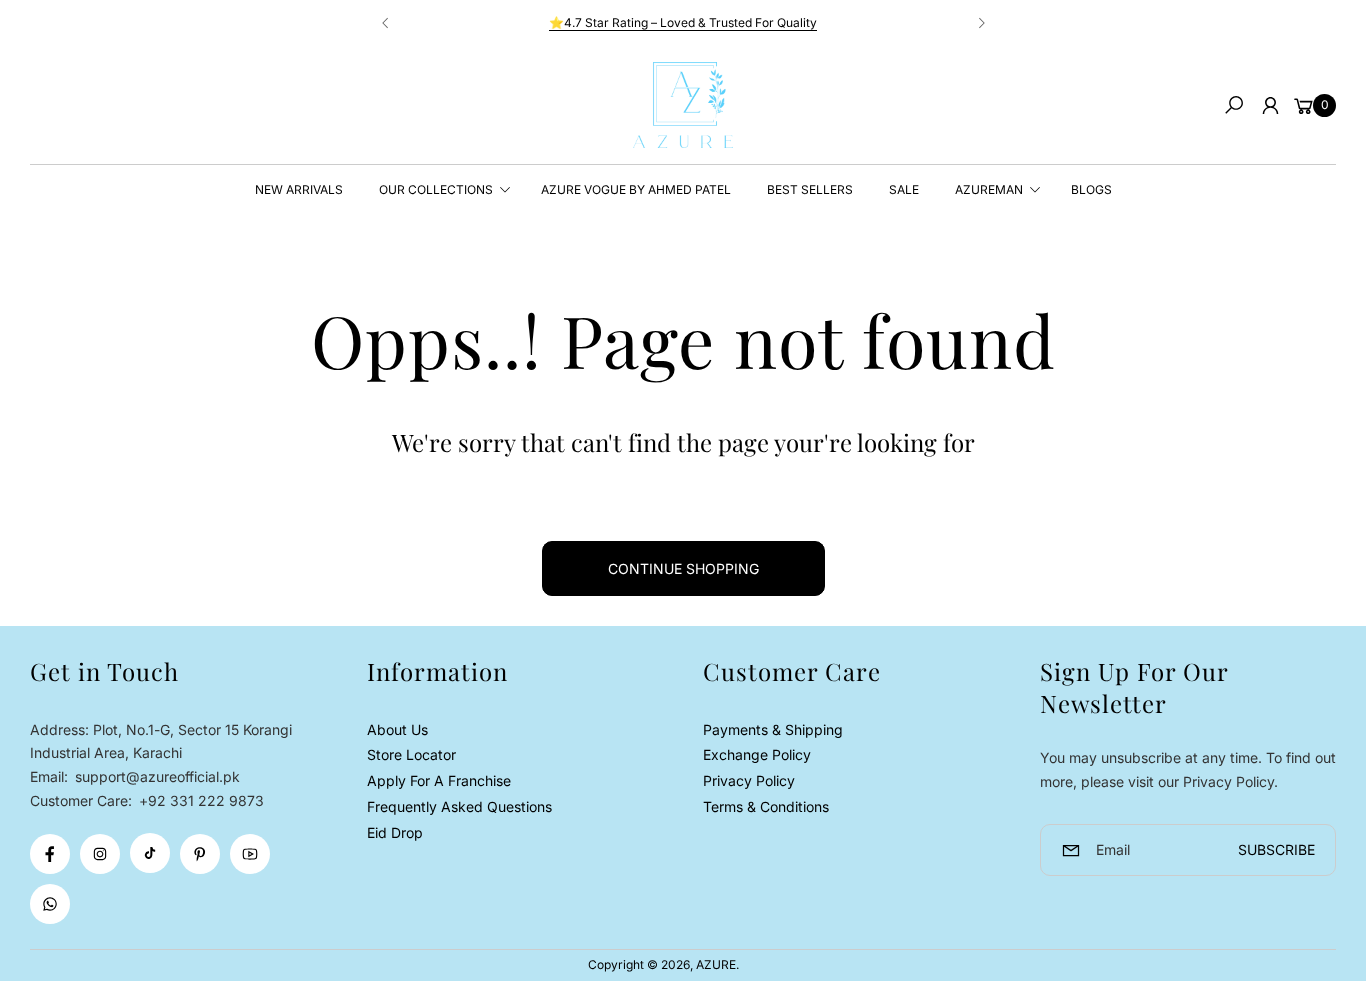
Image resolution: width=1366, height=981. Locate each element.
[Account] (1270, 105)
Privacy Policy (749, 780)
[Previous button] (386, 23)
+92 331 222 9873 (201, 800)
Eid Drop (395, 832)
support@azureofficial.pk (155, 776)
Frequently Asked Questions (459, 806)
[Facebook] (50, 854)
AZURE (716, 964)
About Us (397, 729)
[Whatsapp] (50, 904)
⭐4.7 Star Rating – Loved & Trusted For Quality (683, 22)
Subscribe (1276, 849)
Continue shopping (683, 568)
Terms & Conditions (766, 806)
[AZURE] (683, 105)
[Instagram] (100, 854)
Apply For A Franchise (439, 780)
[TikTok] (150, 853)
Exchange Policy (757, 754)
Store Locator (411, 754)
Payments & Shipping (773, 729)
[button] (1234, 105)
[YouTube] (250, 854)
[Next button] (981, 23)
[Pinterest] (200, 854)
